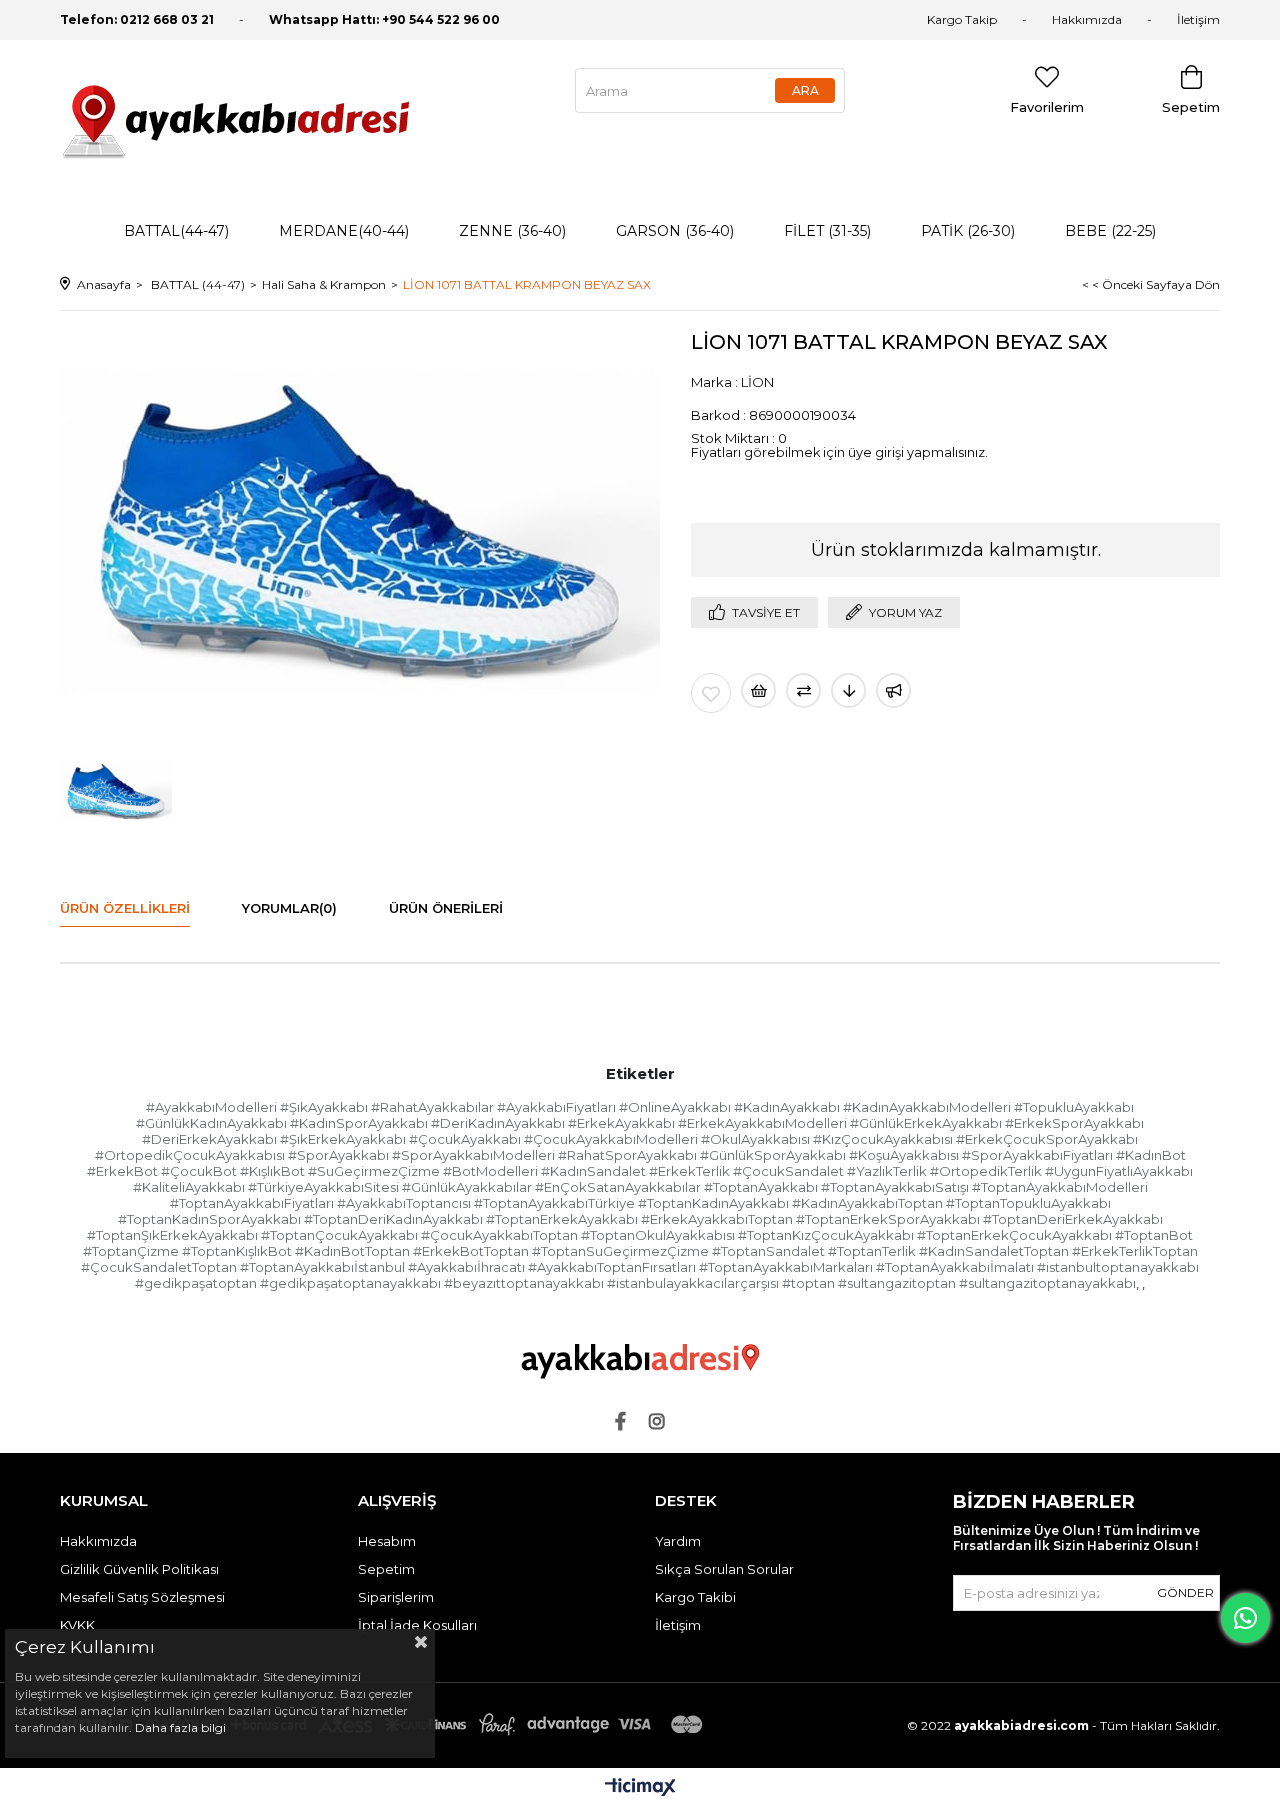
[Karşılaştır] (803, 690)
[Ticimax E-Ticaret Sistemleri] (640, 1788)
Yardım (678, 1541)
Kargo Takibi (695, 1597)
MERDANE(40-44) (344, 231)
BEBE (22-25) (1110, 231)
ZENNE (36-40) (512, 231)
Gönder (1185, 1592)
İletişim (1198, 19)
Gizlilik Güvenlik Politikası (139, 1569)
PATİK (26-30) (968, 231)
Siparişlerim (396, 1597)
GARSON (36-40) (675, 231)
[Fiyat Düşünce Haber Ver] (848, 690)
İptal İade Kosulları (417, 1625)
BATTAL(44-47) (176, 231)
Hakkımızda (1087, 19)
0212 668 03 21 (167, 19)
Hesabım (387, 1541)
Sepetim (386, 1569)
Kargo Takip (962, 19)
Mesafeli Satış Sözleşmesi (142, 1597)
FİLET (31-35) (827, 231)
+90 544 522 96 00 (441, 19)
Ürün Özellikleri (125, 908)
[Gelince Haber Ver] (893, 690)
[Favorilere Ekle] (711, 693)
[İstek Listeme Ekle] (758, 690)
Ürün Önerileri (446, 908)
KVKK (77, 1625)
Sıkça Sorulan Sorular (724, 1569)
